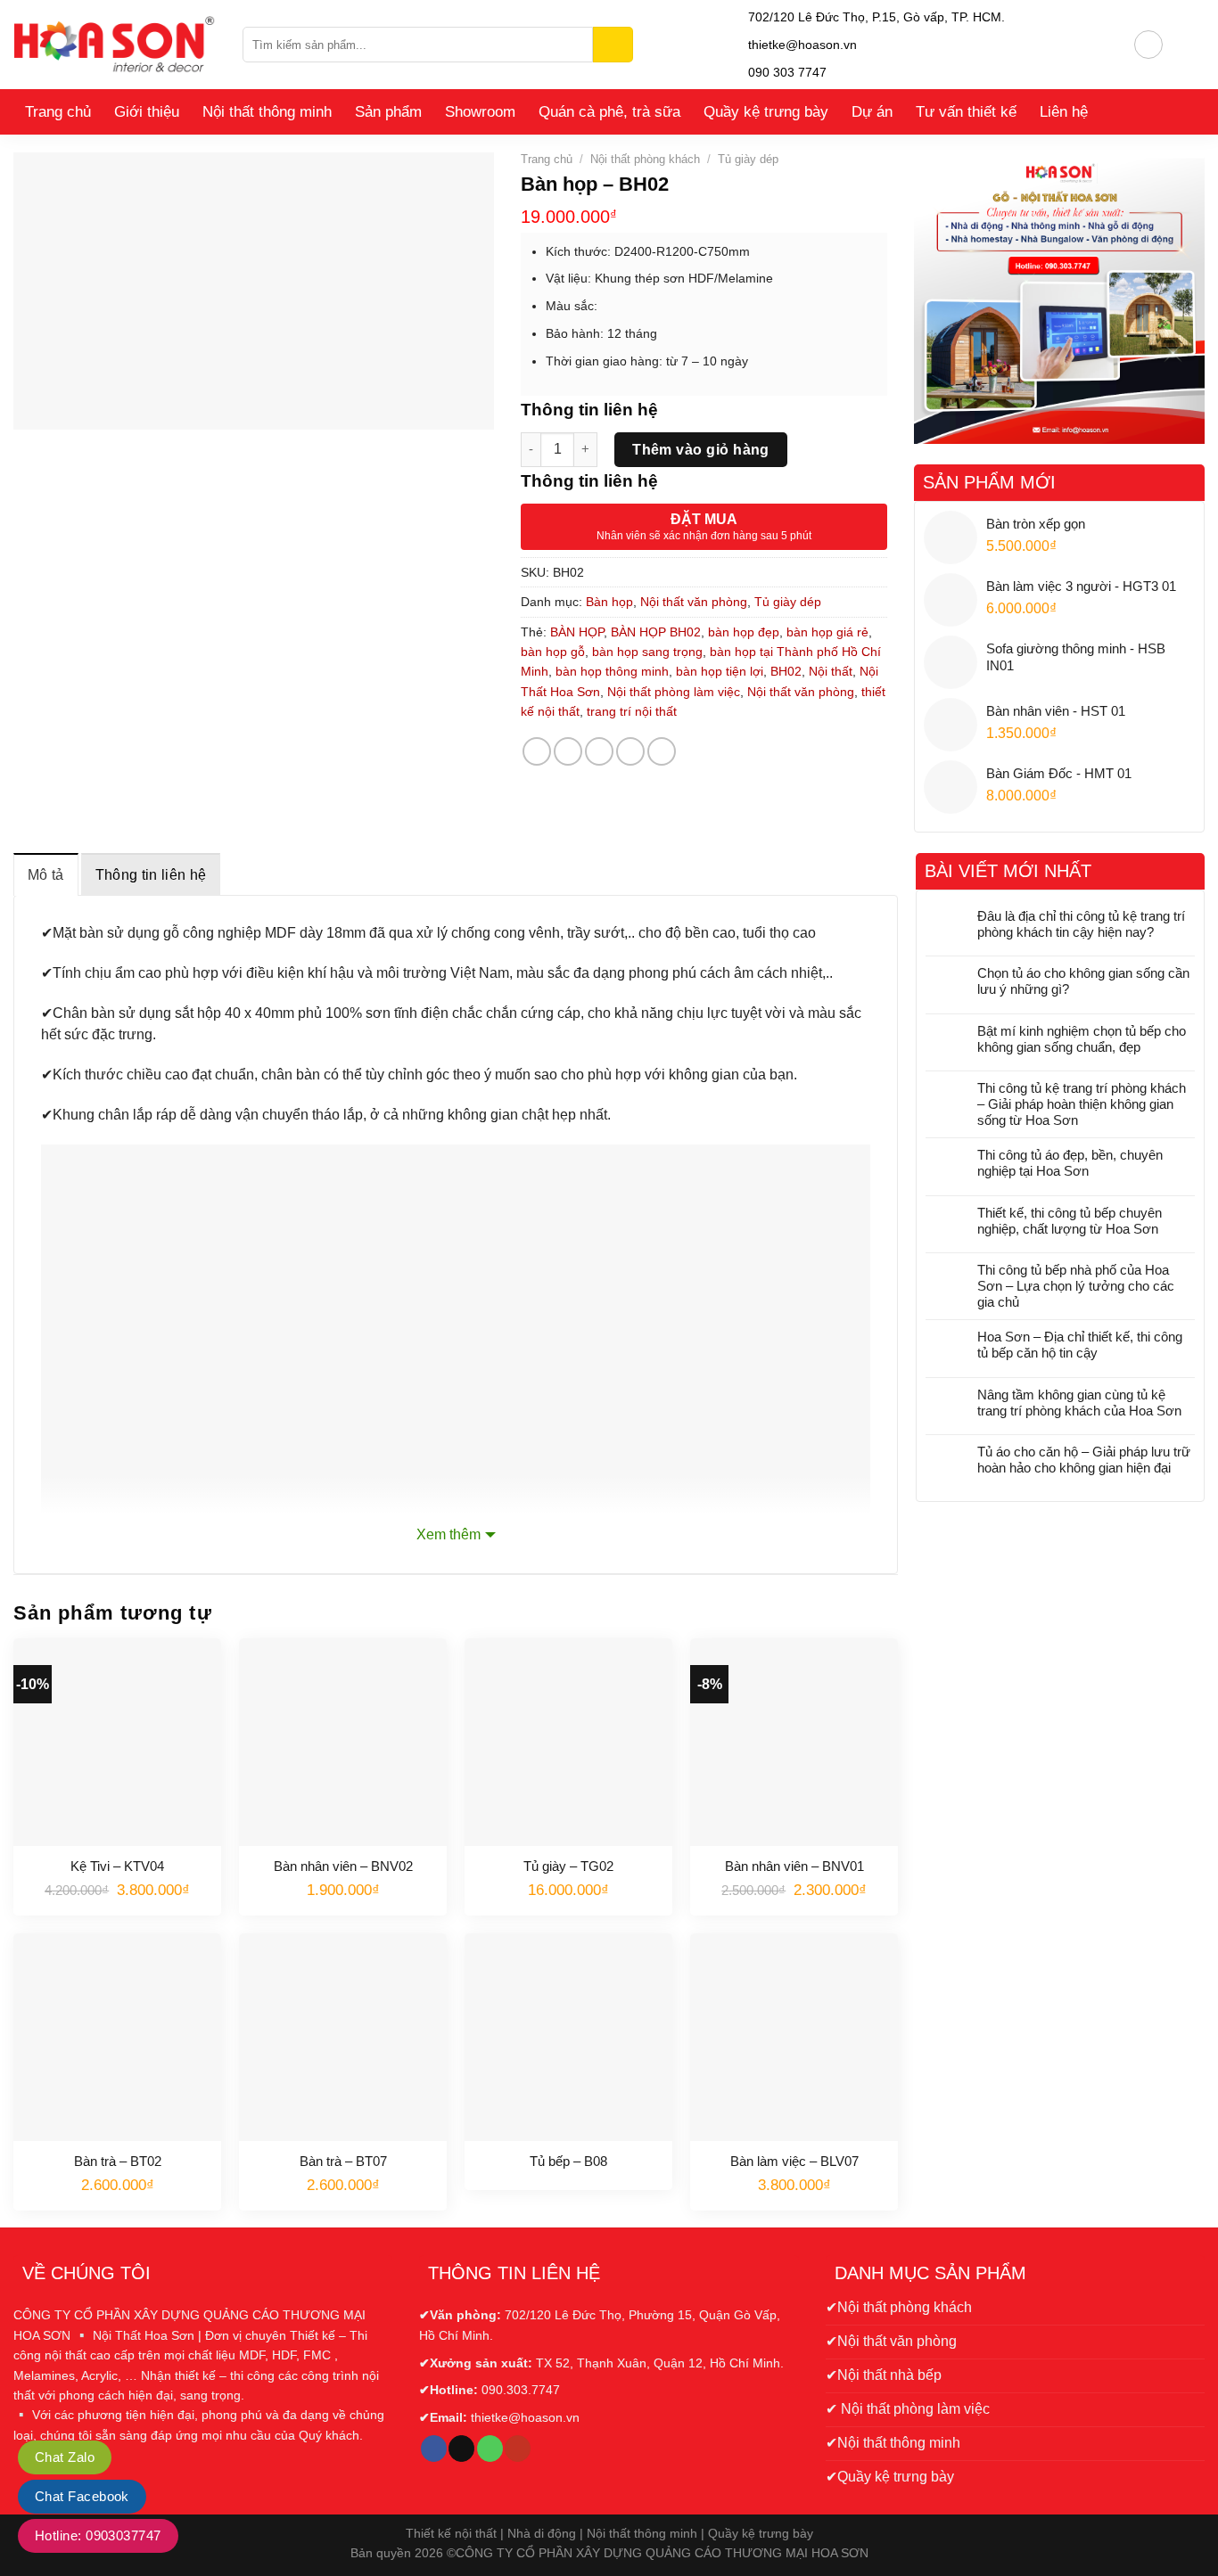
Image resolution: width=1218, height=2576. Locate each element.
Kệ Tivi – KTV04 (117, 1866)
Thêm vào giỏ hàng (701, 450)
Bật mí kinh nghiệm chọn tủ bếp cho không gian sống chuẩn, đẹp (1082, 1039)
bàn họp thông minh (612, 671)
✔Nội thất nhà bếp (884, 2375)
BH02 (786, 671)
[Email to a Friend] (599, 751)
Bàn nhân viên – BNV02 (343, 1866)
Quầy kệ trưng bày (766, 112)
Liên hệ (1064, 112)
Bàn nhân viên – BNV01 (794, 1866)
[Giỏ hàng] (1184, 45)
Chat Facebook (82, 2496)
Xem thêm (449, 1534)
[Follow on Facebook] (434, 2449)
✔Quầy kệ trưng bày (890, 2477)
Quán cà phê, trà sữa (609, 112)
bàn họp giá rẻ (827, 632)
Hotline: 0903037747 (98, 2535)
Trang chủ (58, 112)
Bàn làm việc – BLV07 (794, 2161)
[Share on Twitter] (568, 751)
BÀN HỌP (577, 632)
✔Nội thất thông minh (893, 2443)
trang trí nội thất (632, 711)
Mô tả (46, 875)
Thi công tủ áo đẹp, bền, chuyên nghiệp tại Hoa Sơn (1070, 1163)
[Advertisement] (1060, 1634)
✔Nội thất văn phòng (891, 2341)
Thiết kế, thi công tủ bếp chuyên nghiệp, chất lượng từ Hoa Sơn (1070, 1221)
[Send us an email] (461, 2449)
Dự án (872, 112)
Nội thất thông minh (267, 112)
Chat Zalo (65, 2457)
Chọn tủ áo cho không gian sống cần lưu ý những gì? (1083, 981)
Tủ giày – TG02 (568, 1866)
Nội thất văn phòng (694, 602)
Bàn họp (609, 602)
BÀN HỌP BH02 (656, 632)
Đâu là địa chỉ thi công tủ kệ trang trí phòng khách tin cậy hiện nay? (1081, 924)
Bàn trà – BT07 (343, 2161)
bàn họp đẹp (744, 632)
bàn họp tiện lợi (720, 671)
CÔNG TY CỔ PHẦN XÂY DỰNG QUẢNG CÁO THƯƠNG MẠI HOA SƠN (662, 2553)
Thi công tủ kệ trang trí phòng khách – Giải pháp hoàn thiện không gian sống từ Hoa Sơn (1082, 1104)
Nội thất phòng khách (645, 159)
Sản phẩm (388, 112)
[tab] (46, 874)
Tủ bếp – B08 (568, 2161)
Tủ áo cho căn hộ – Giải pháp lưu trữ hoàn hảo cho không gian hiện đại (1084, 1460)
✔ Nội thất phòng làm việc (908, 2409)
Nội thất (831, 671)
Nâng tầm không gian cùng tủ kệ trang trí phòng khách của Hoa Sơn (1079, 1403)
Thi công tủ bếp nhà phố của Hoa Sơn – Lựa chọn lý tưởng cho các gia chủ (1076, 1286)
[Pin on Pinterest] (630, 751)
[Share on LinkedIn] (662, 751)
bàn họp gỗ (553, 652)
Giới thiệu (147, 112)
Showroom (480, 112)
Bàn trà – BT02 (118, 2161)
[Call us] (490, 2449)
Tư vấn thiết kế (966, 112)
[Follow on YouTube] (518, 2449)
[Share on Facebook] (537, 751)
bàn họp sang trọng (647, 652)
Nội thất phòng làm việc (674, 692)
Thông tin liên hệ (151, 875)
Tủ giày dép (748, 159)
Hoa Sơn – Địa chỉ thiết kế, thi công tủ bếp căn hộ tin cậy (1080, 1345)
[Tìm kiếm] (613, 45)
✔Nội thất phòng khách (899, 2307)
